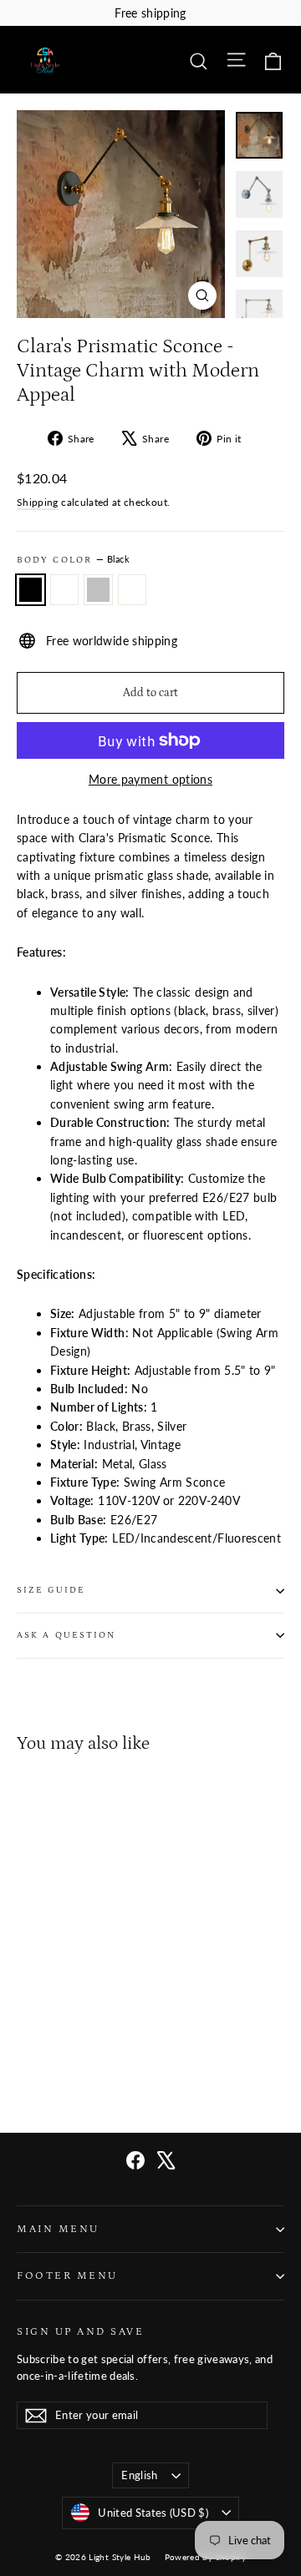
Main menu (58, 2229)
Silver (98, 590)
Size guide (51, 1590)
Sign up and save (80, 2331)
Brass (133, 590)
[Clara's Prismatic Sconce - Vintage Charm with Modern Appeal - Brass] (81, 2054)
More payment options (150, 779)
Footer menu (67, 2275)
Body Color (73, 560)
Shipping (38, 502)
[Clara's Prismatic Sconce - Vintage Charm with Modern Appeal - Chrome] (44, 2054)
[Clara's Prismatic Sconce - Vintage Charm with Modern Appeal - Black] (26, 2054)
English (139, 2475)
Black (31, 590)
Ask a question (66, 1635)
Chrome (65, 590)
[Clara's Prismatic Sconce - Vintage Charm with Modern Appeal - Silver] (63, 2054)
